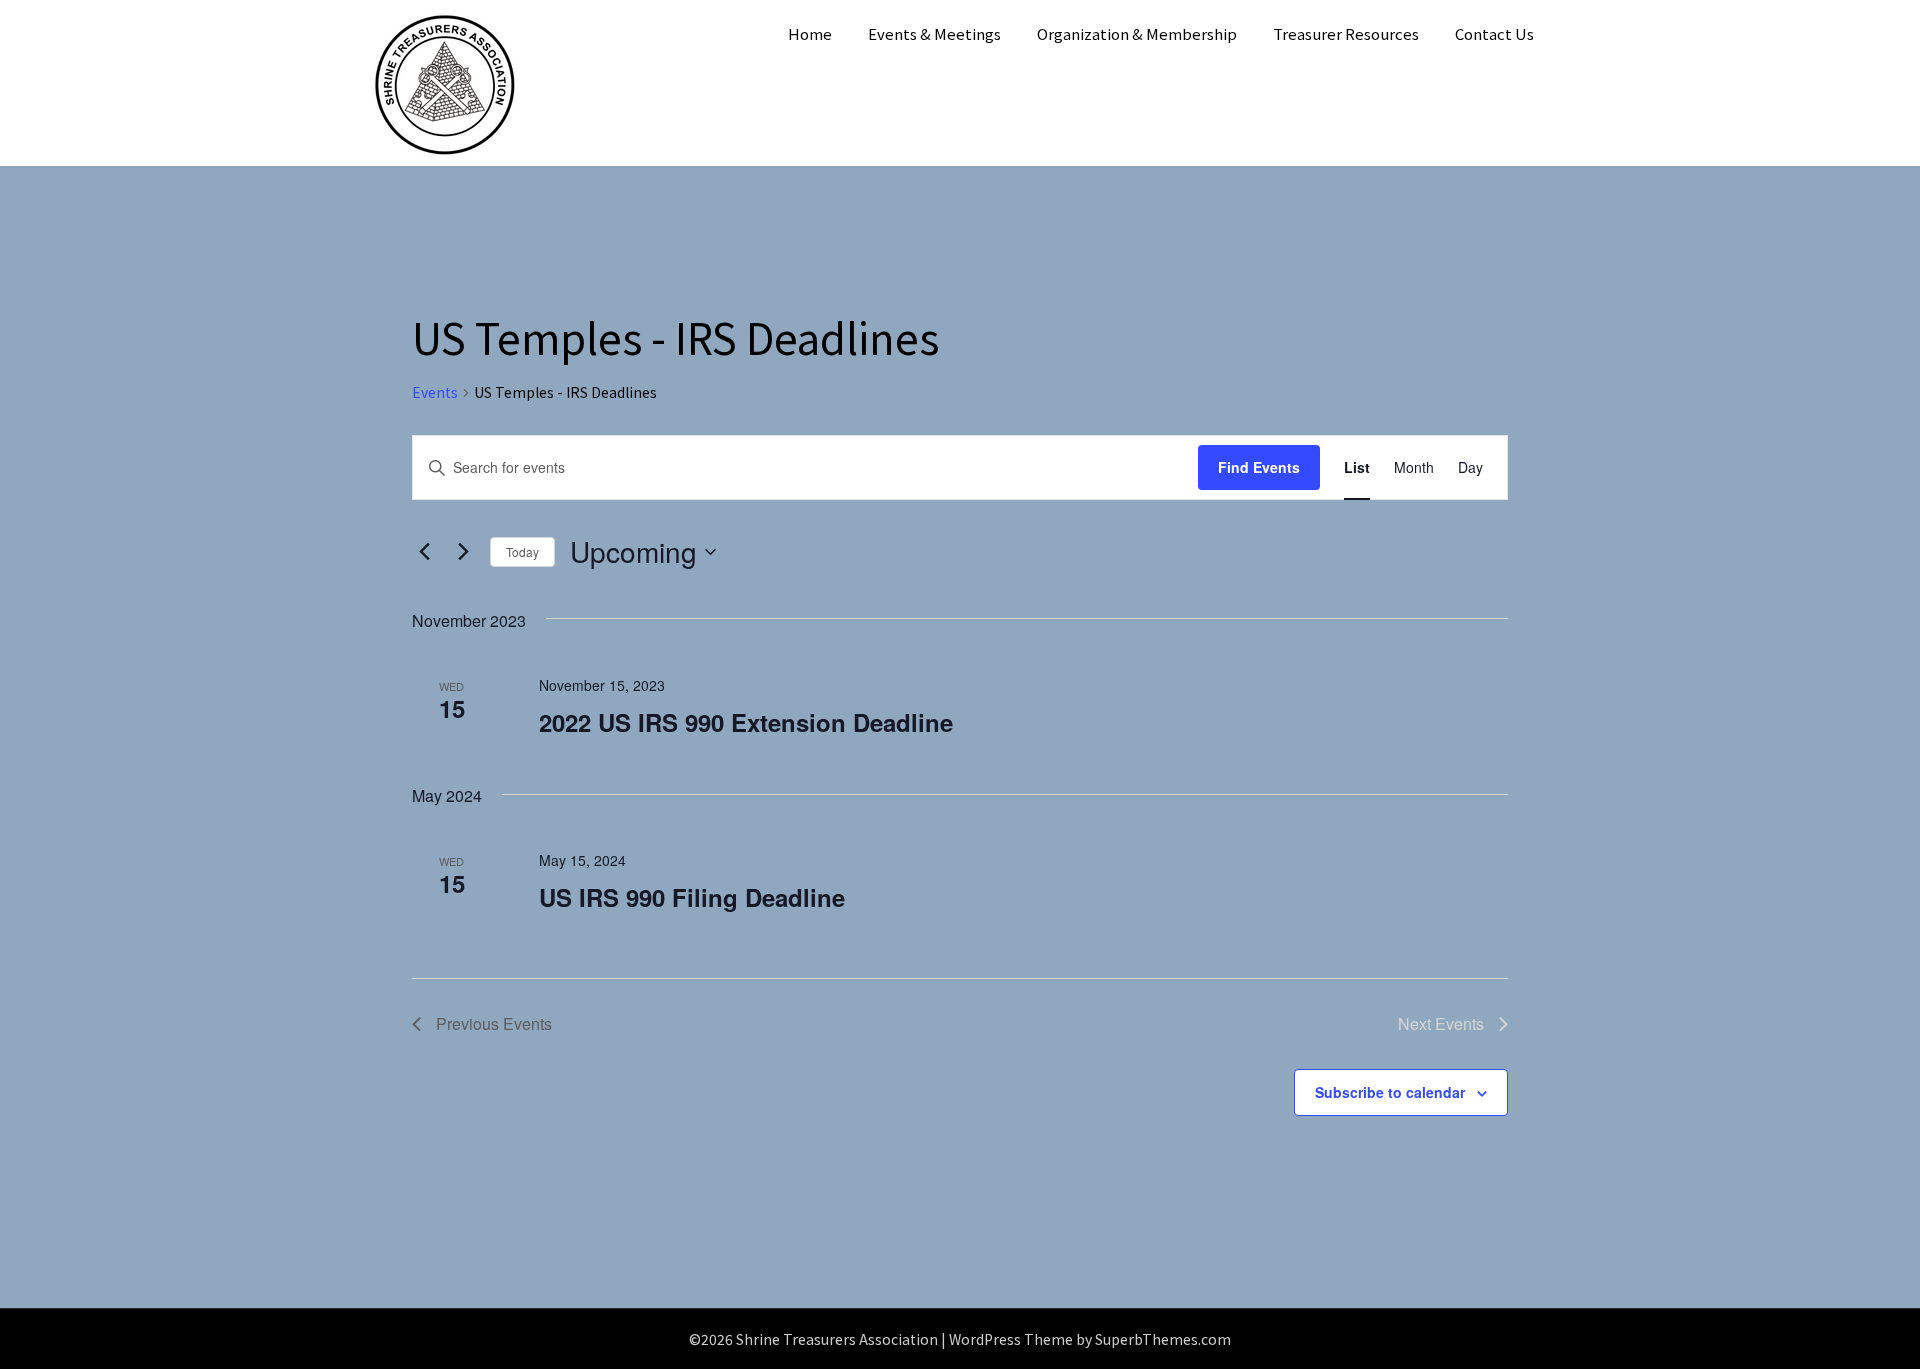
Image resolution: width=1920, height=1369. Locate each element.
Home (810, 33)
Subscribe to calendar (1390, 1092)
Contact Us (1494, 33)
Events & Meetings (934, 33)
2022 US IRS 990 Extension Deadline (746, 722)
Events (435, 392)
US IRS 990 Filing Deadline (692, 897)
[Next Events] (463, 552)
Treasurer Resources (1346, 33)
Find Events (1259, 467)
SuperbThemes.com (1163, 1339)
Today (522, 551)
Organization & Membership (1137, 33)
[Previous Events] (424, 552)
